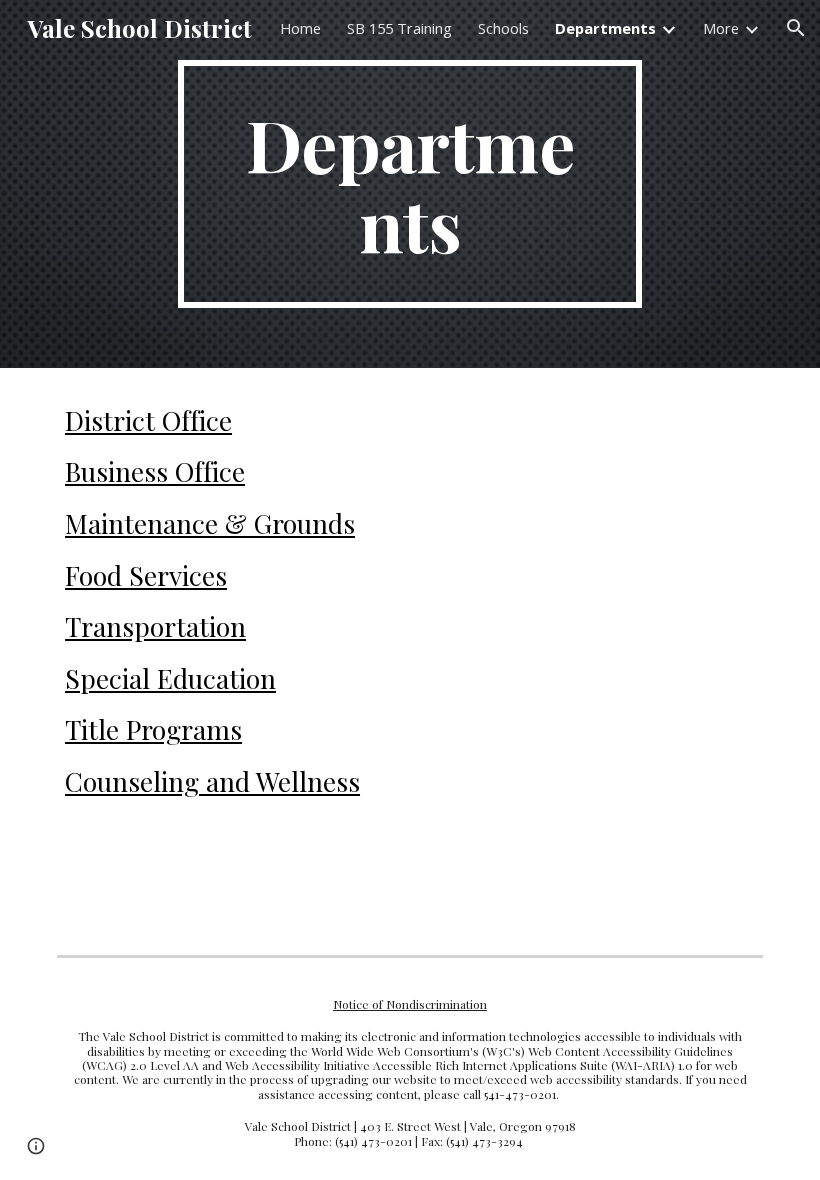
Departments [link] (605, 28)
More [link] (721, 28)
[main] (410, 184)
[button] (796, 28)
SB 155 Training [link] (399, 28)
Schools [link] (503, 28)
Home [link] (300, 28)
